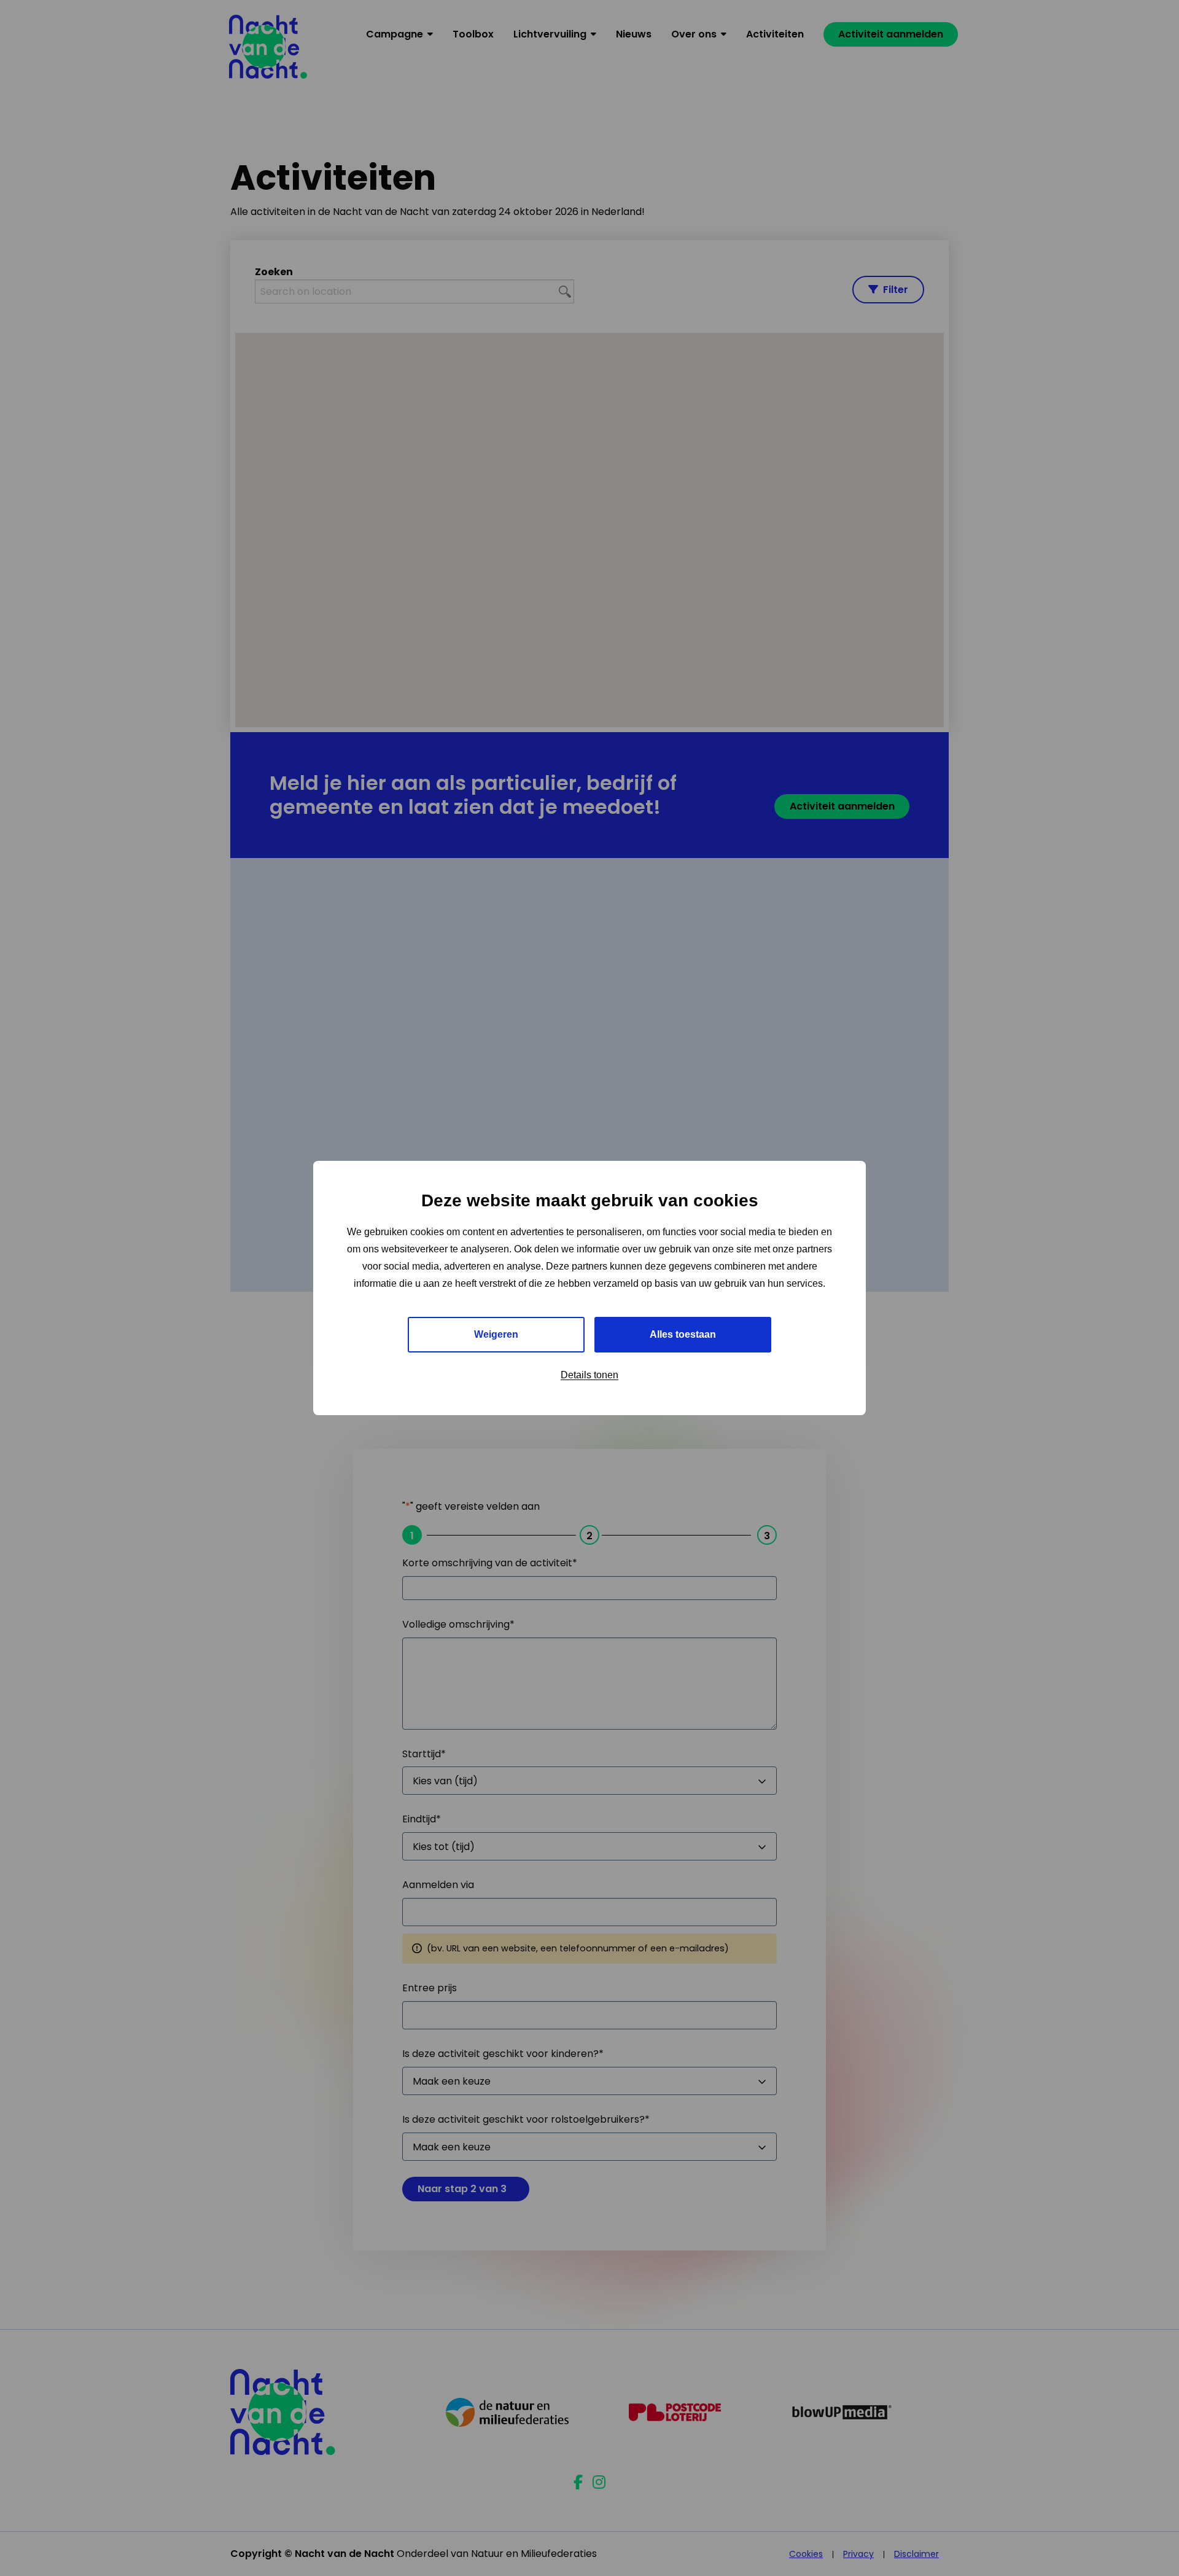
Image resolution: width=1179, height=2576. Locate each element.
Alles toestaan (683, 1334)
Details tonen (589, 1375)
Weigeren (496, 1334)
